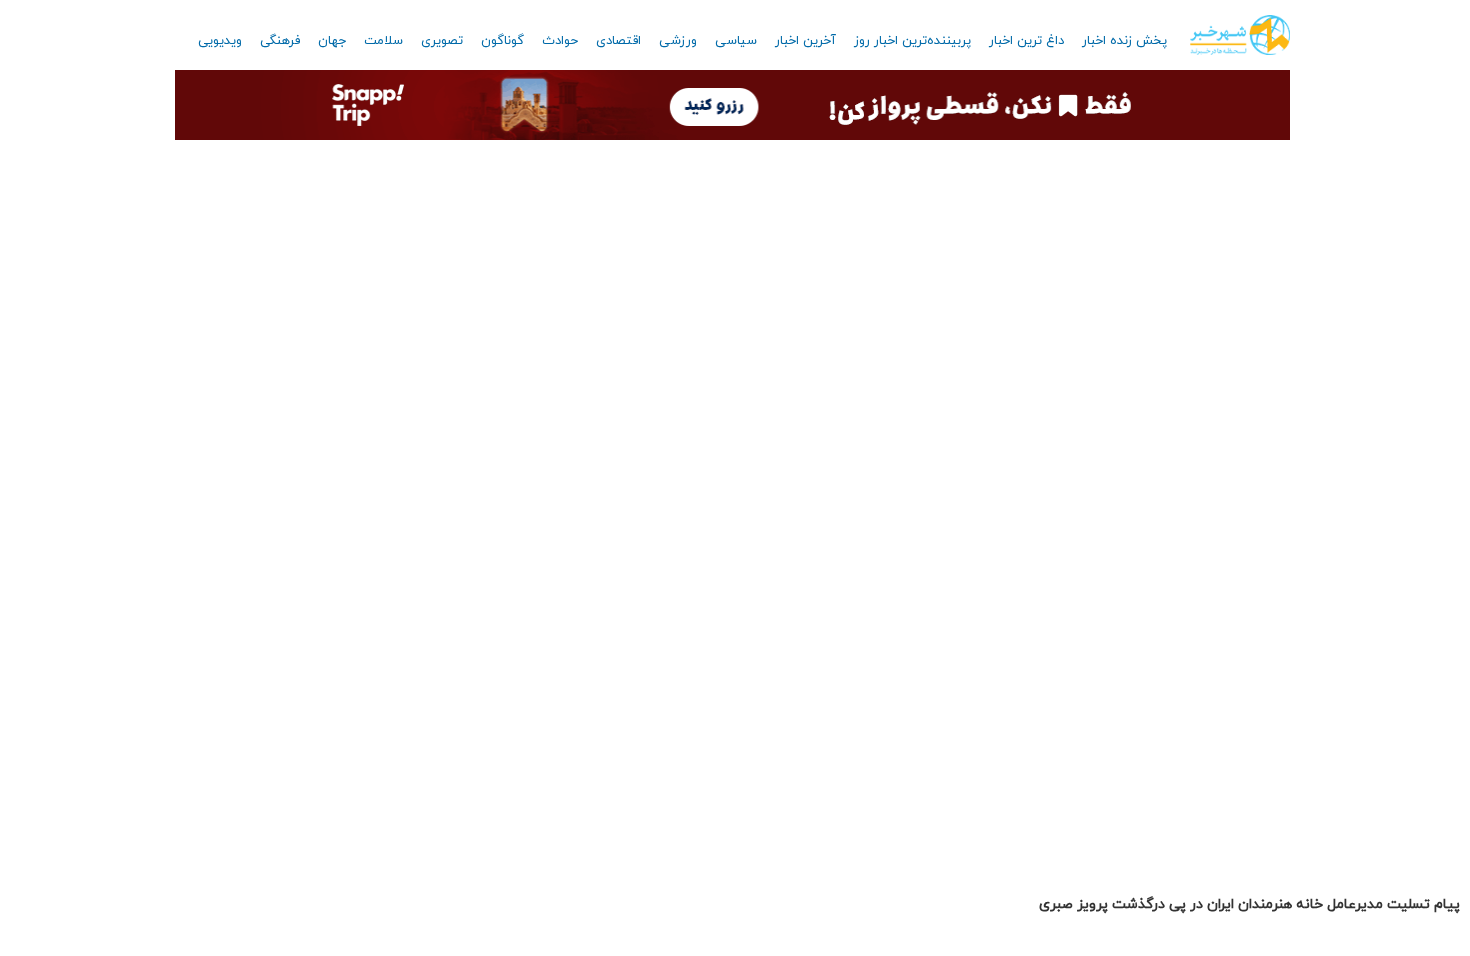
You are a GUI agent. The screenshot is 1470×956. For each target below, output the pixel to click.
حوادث (560, 41)
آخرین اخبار (805, 41)
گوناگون (502, 41)
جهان (332, 41)
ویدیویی (220, 41)
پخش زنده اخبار (1124, 41)
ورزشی (678, 41)
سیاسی (736, 41)
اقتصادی (618, 41)
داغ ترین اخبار (1026, 41)
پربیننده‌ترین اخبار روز (912, 41)
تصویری (442, 41)
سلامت (383, 41)
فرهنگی (280, 41)
